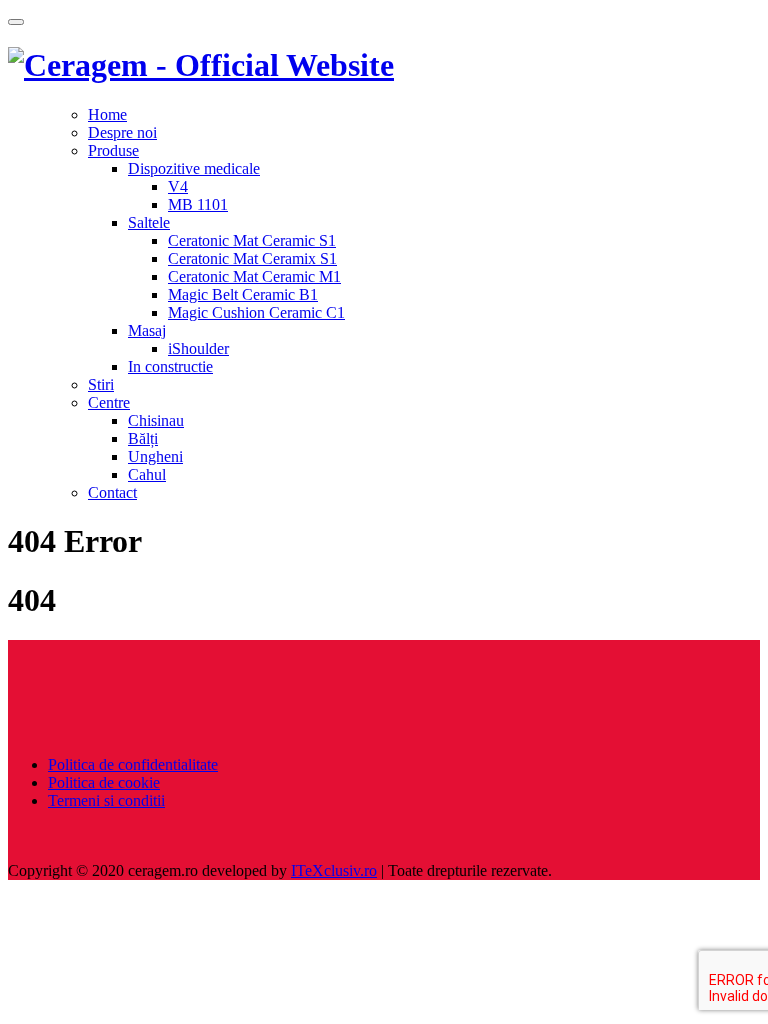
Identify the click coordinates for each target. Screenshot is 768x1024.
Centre (109, 402)
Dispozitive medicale (194, 168)
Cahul (147, 474)
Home (107, 114)
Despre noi (122, 132)
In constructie (170, 366)
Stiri (101, 384)
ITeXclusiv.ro (334, 870)
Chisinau (156, 420)
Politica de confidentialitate (133, 764)
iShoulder (198, 348)
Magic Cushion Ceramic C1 (256, 312)
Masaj (147, 330)
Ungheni (155, 456)
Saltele (149, 222)
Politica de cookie (104, 782)
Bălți (143, 438)
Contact (112, 492)
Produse (113, 150)
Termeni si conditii (106, 800)
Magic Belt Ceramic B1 (243, 294)
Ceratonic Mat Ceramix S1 (252, 258)
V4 (178, 186)
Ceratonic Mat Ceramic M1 (254, 276)
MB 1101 (198, 204)
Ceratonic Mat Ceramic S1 (252, 240)
